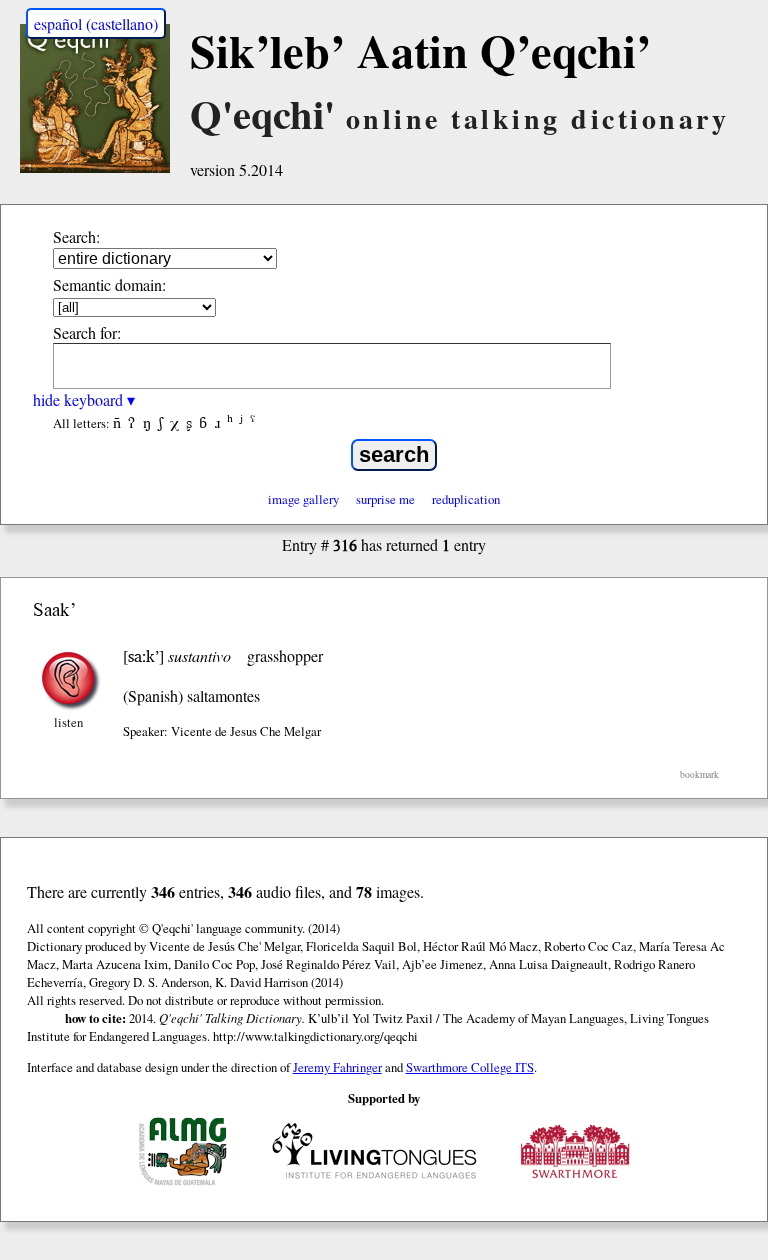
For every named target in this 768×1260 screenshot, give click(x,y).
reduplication (466, 499)
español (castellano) (96, 23)
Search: (76, 236)
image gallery (303, 499)
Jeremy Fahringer (337, 1067)
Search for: (87, 332)
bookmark (699, 774)
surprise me (385, 499)
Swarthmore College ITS (470, 1067)
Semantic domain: (109, 284)
